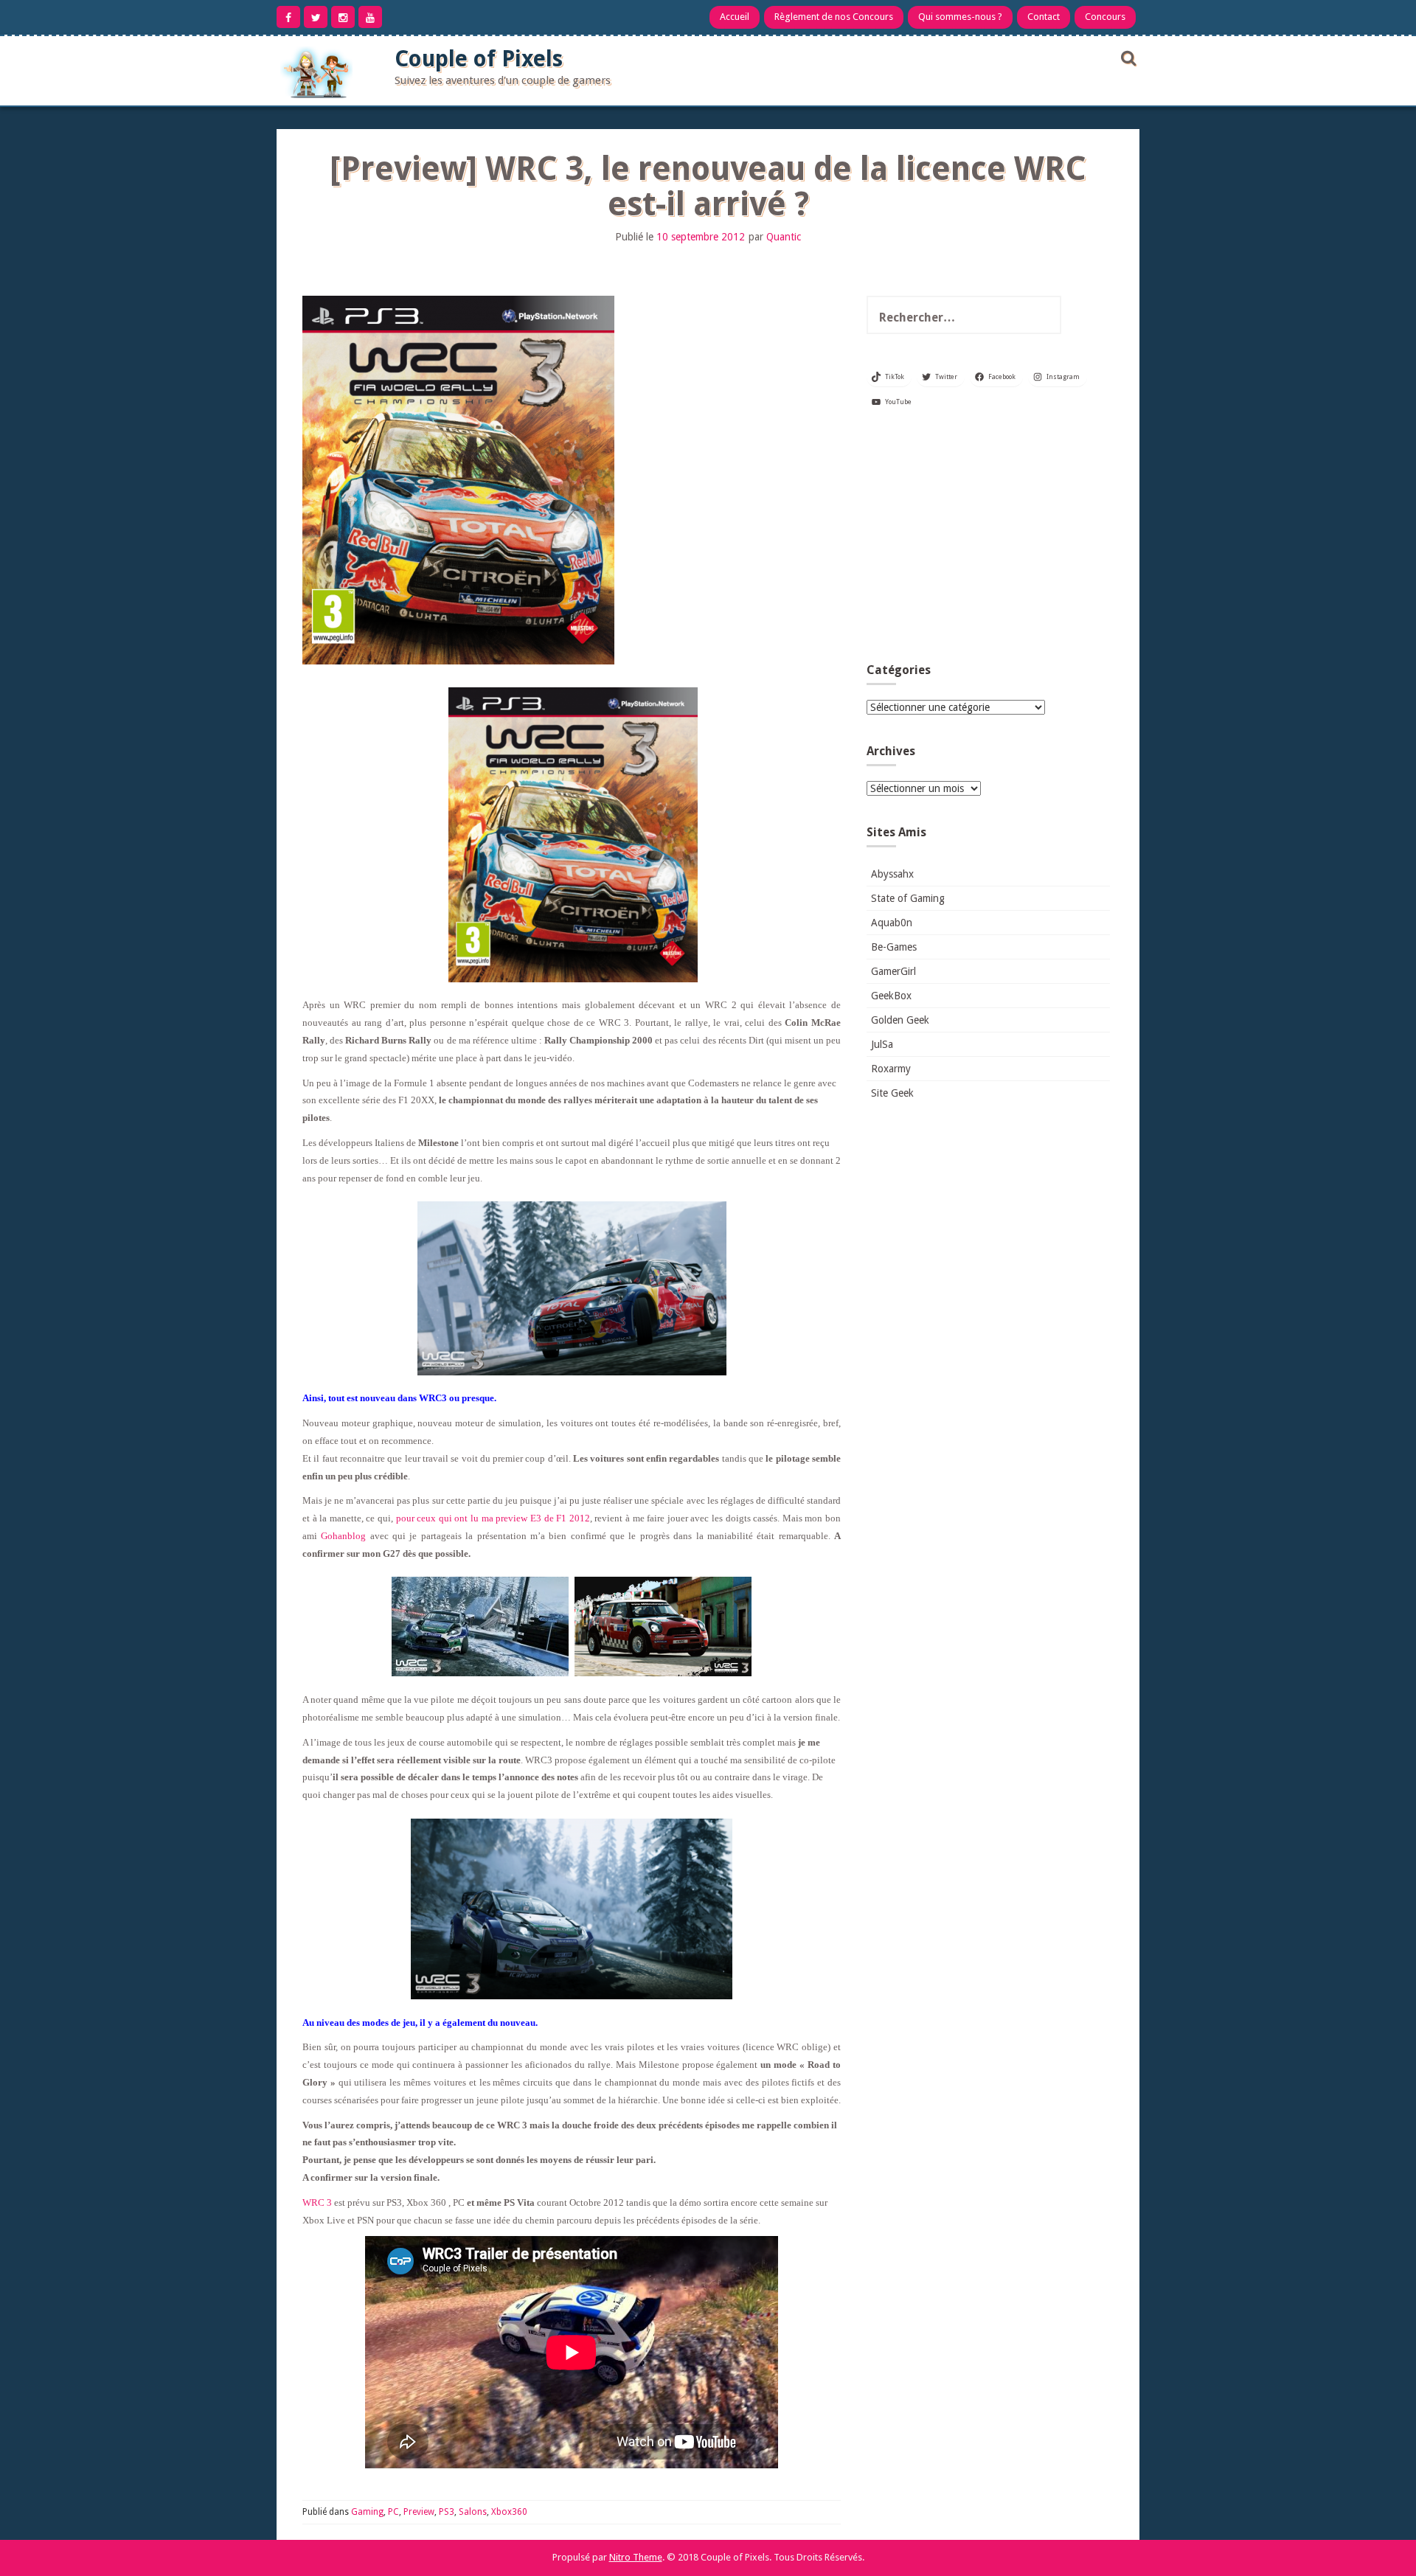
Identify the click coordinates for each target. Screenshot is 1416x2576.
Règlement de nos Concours (834, 17)
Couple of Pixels (479, 59)
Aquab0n (892, 923)
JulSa (882, 1044)
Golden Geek (900, 1020)
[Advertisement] (988, 541)
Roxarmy (891, 1069)
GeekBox (891, 996)
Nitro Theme (636, 2557)
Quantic (784, 237)
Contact (1044, 17)
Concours (1105, 17)
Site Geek (892, 1093)
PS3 (447, 2512)
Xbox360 (509, 2512)
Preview (419, 2512)
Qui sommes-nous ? (960, 17)
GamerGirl (893, 971)
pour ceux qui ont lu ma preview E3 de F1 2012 (493, 1518)
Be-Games (894, 947)
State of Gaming (908, 898)
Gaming (367, 2512)
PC (393, 2512)
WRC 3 (317, 2202)
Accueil (735, 17)
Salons (473, 2512)
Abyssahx (892, 874)
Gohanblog (343, 1536)
